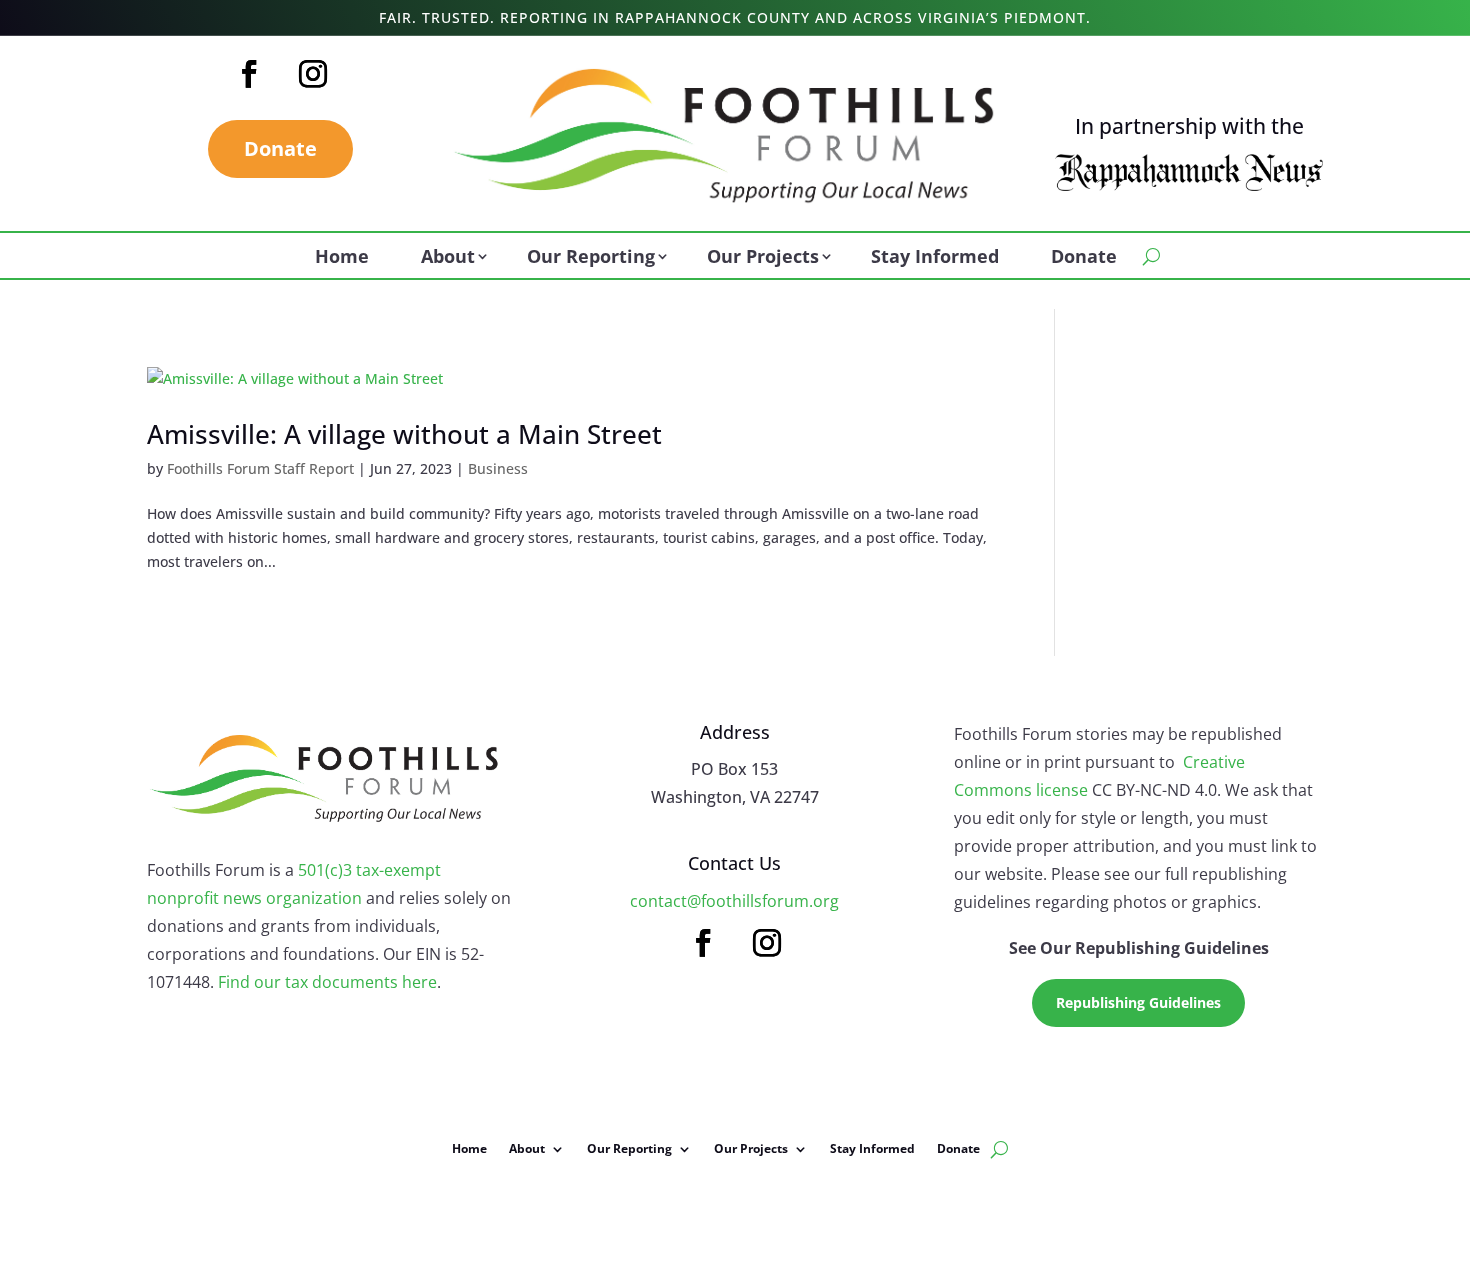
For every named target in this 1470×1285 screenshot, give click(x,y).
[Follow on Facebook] (249, 74)
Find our (251, 982)
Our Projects (763, 258)
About (448, 258)
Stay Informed (935, 258)
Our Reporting (591, 258)
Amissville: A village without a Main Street (404, 434)
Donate (280, 148)
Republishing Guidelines (1138, 1002)
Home (342, 258)
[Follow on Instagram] (313, 74)
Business (498, 468)
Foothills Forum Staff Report (260, 468)
